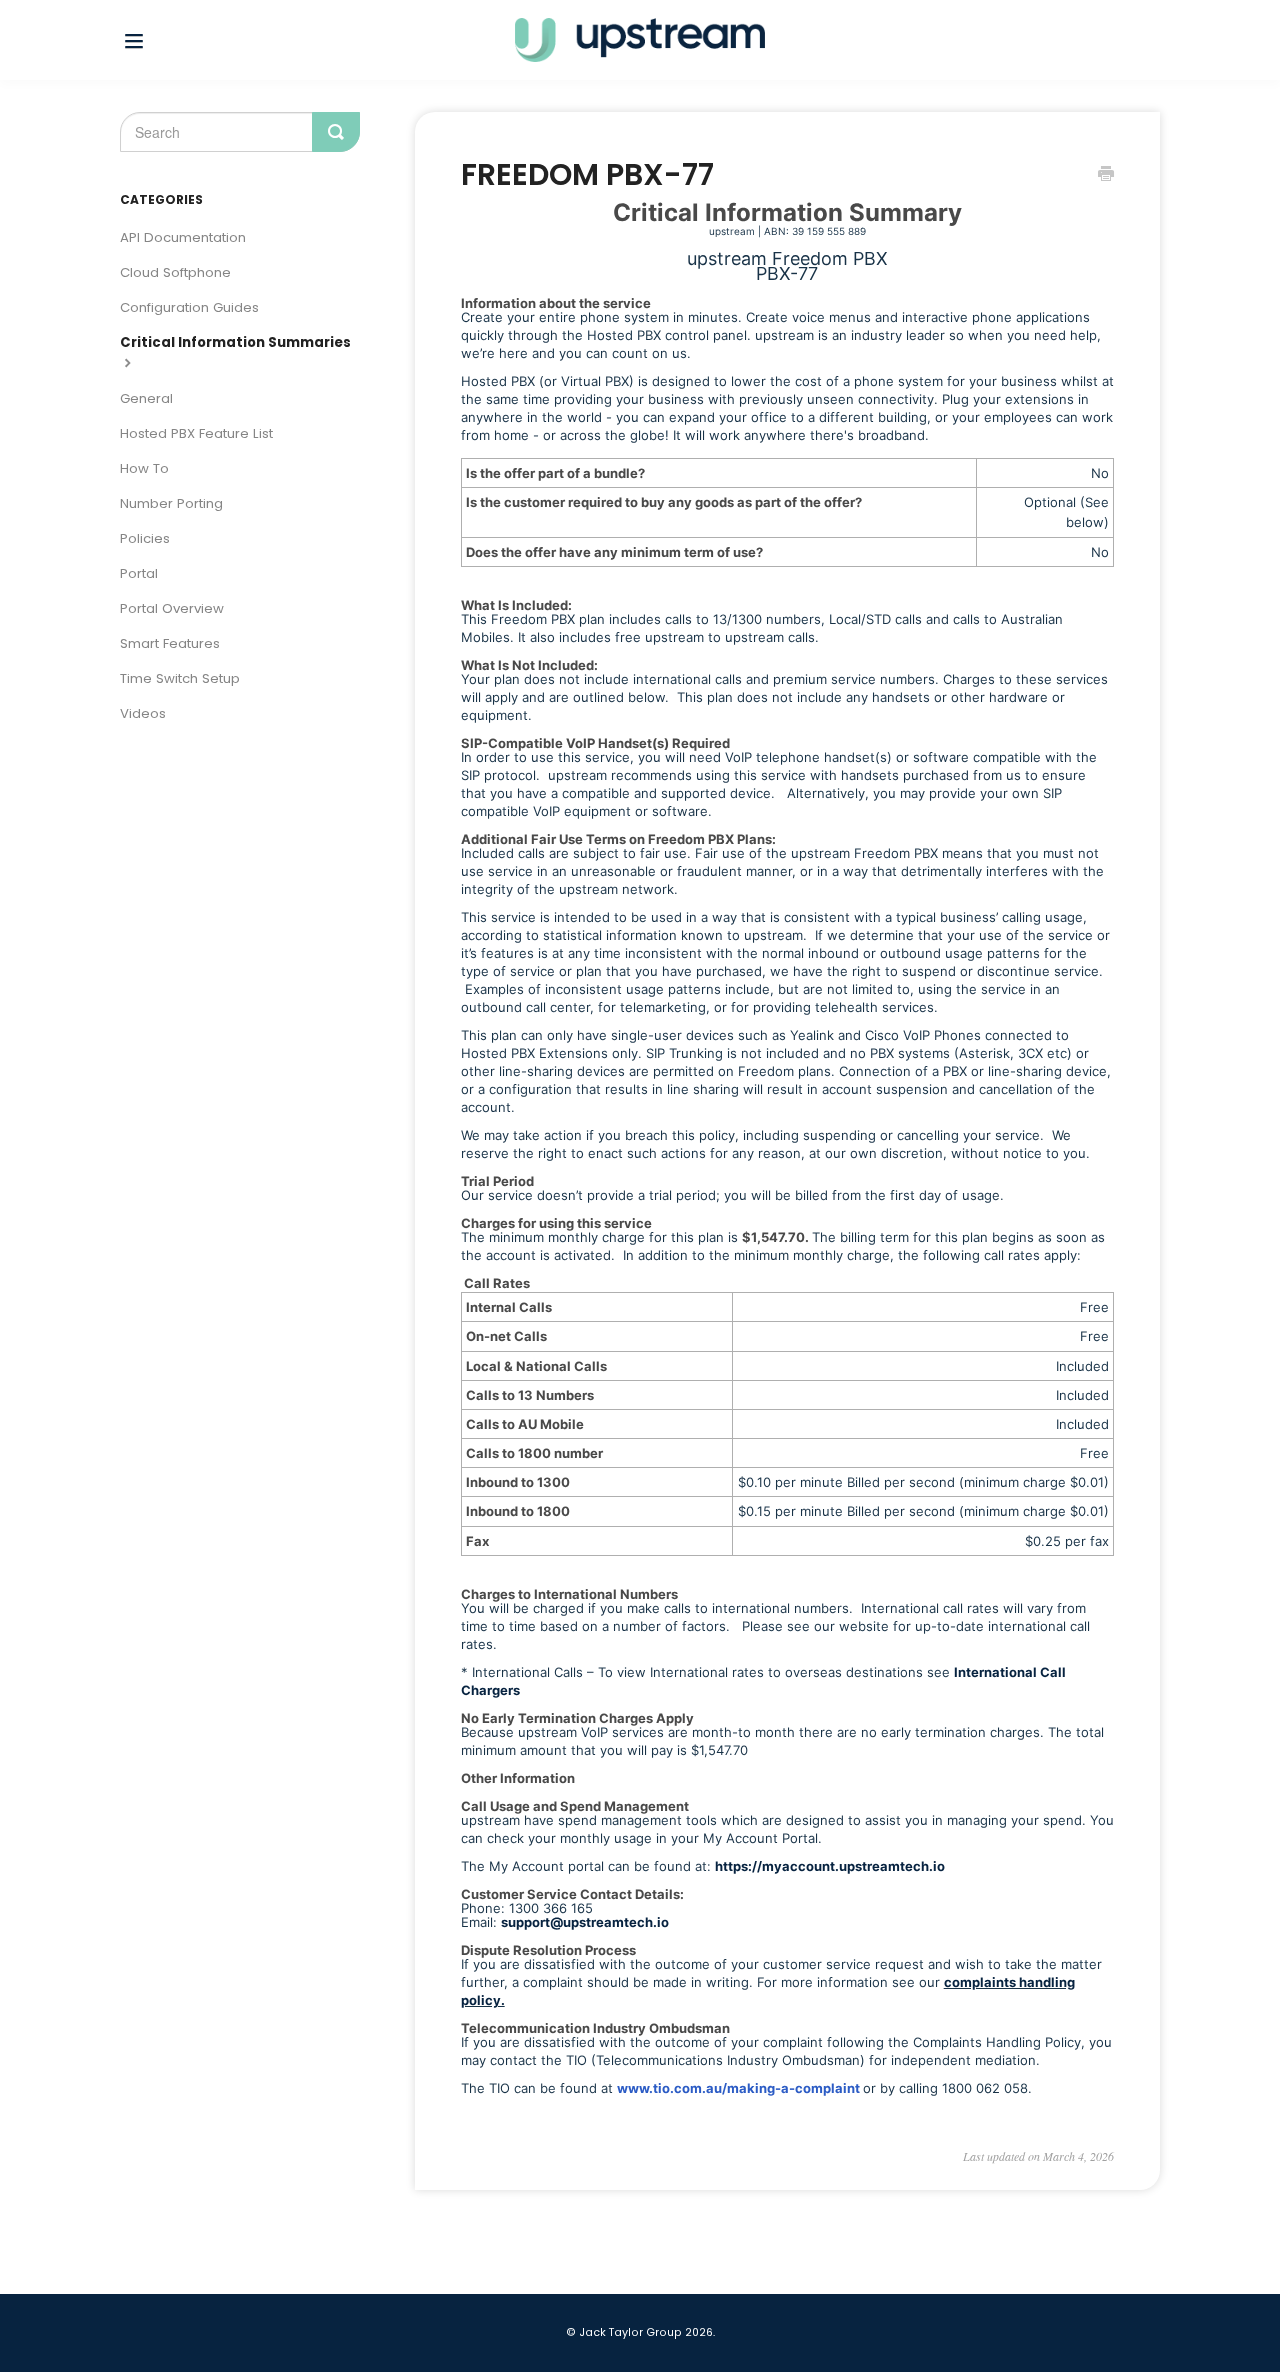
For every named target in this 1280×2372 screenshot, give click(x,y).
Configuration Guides (189, 307)
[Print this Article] (1106, 176)
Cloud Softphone (175, 272)
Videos (143, 713)
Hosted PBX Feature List (196, 433)
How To (144, 468)
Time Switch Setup (180, 678)
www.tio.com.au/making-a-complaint (738, 2088)
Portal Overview (172, 608)
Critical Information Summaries (235, 342)
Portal (139, 573)
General (146, 398)
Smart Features (170, 643)
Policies (145, 538)
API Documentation (183, 237)
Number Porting (171, 503)
